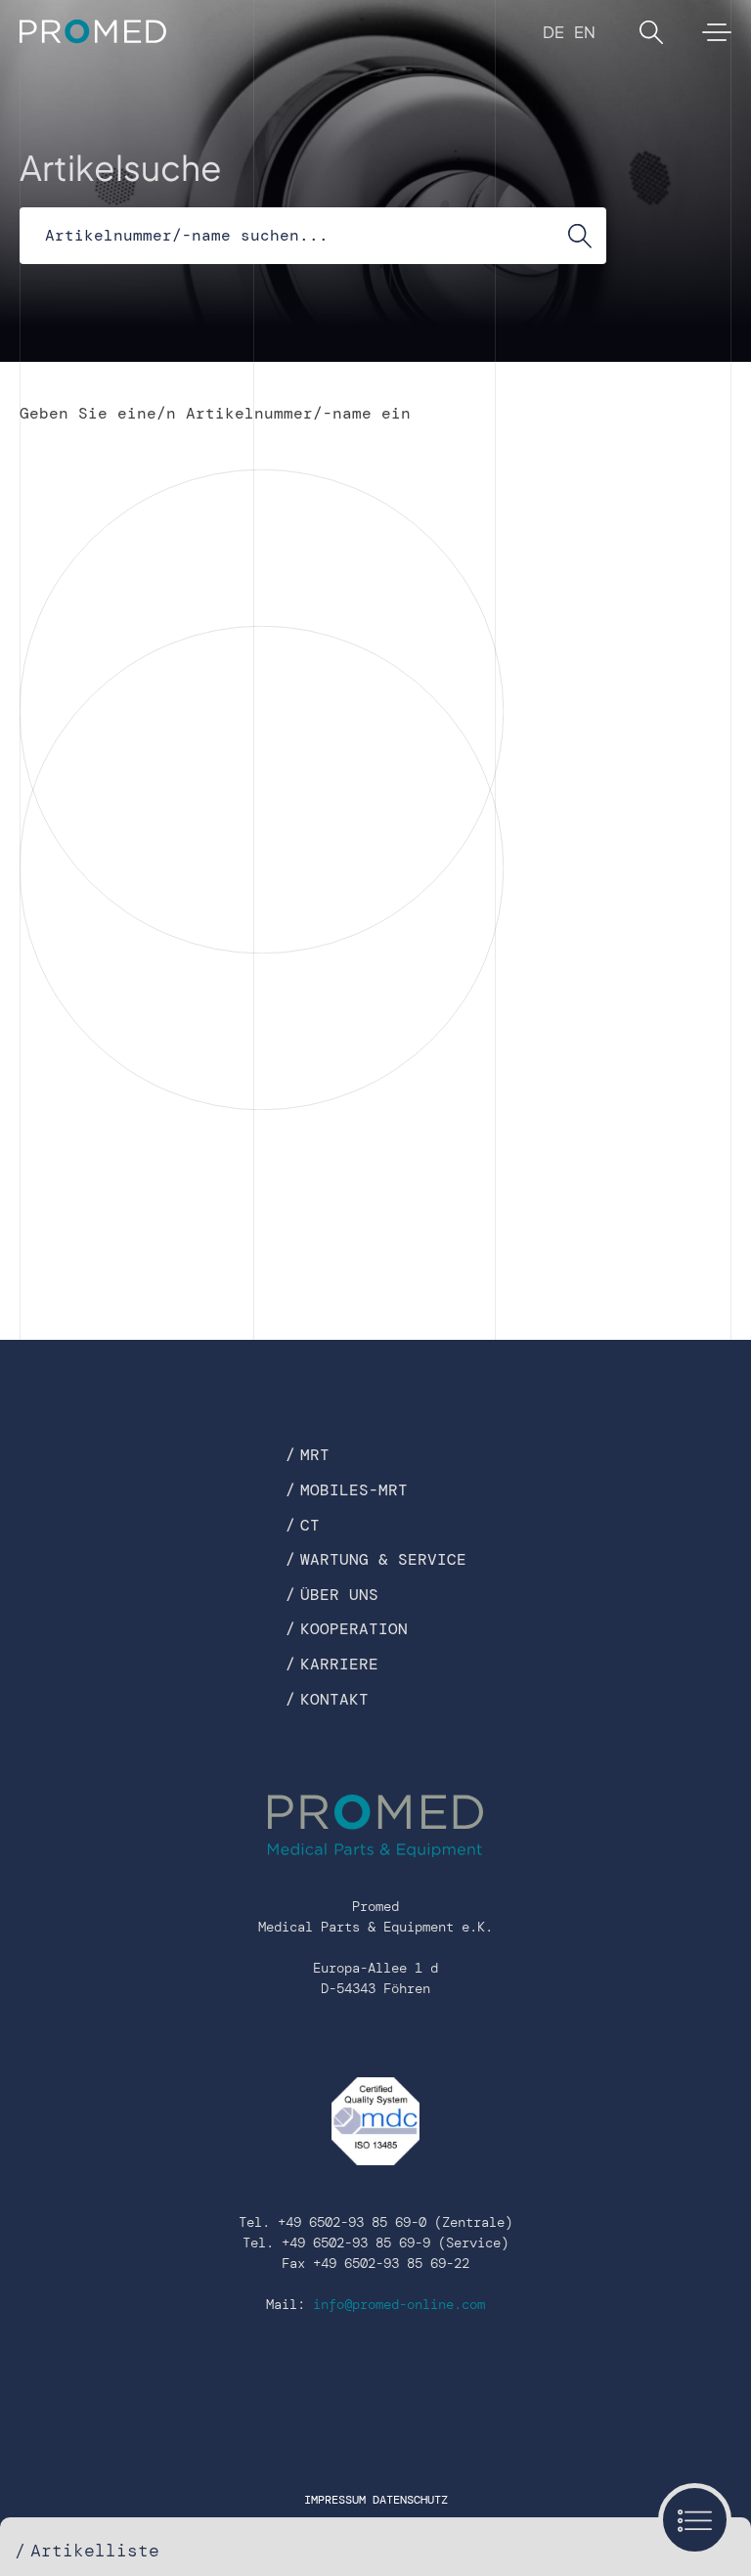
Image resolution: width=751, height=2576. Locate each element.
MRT (315, 1455)
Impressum (335, 2500)
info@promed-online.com (399, 2304)
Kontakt (334, 1699)
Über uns (339, 1595)
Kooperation (354, 1629)
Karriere (339, 1664)
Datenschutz (410, 2500)
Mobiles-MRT (354, 1490)
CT (310, 1525)
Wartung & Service (383, 1559)
